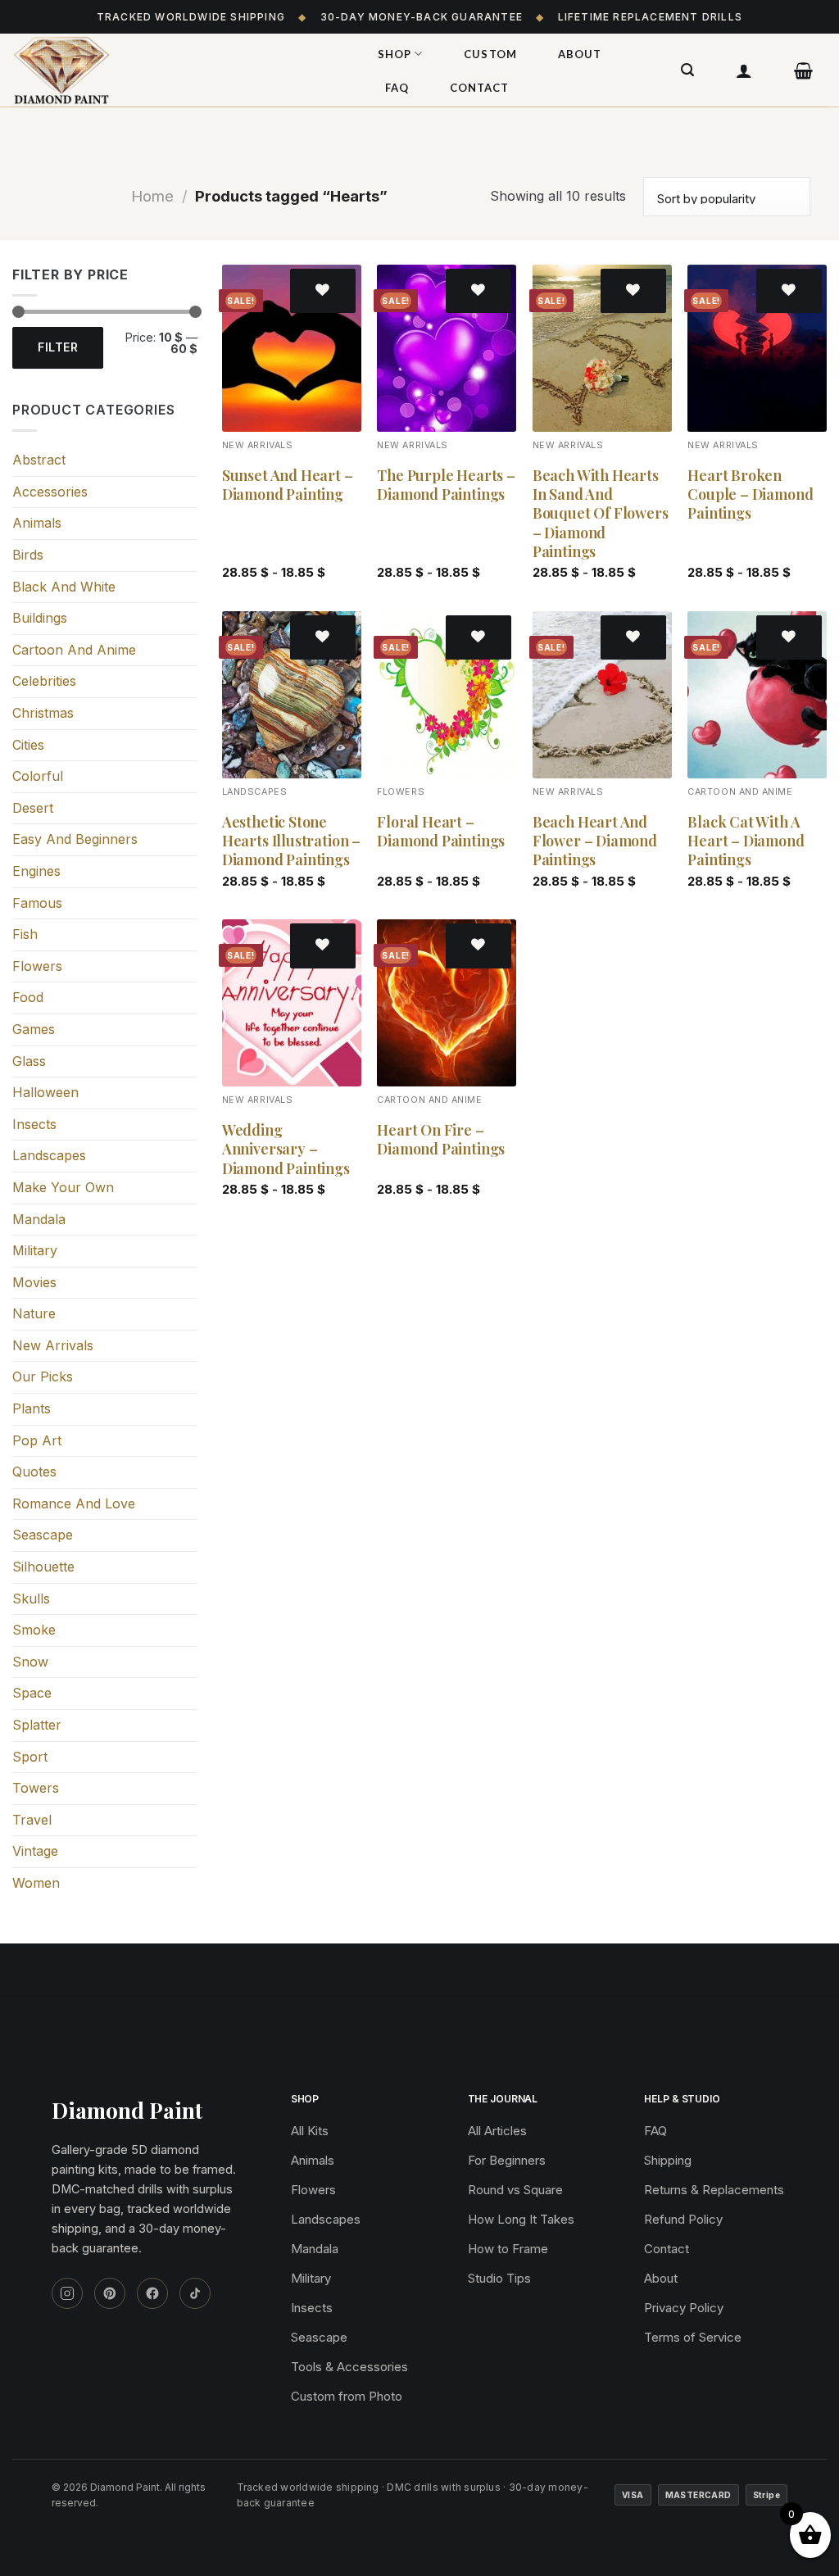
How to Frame (508, 2249)
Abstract (39, 460)
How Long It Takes (521, 2219)
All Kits (310, 2131)
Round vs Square (515, 2190)
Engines (36, 871)
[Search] (688, 70)
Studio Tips (499, 2278)
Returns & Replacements (714, 2190)
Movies (34, 1282)
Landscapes (49, 1155)
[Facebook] (152, 2293)
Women (36, 1883)
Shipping (668, 2160)
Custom (490, 54)
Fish (25, 934)
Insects (34, 1124)
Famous (37, 903)
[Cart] (804, 70)
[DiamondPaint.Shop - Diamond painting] (176, 70)
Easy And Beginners (75, 839)
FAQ (397, 88)
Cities (28, 745)
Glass (29, 1061)
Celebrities (44, 681)
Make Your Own (63, 1187)
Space (32, 1693)
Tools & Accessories (349, 2367)
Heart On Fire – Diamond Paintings (441, 1140)
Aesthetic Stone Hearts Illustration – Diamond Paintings (291, 841)
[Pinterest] (110, 2293)
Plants (32, 1408)
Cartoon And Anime (74, 650)
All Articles (497, 2131)
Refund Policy (683, 2219)
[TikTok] (195, 2293)
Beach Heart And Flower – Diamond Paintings (595, 841)
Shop (395, 54)
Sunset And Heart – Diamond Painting (288, 485)
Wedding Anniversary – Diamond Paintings (286, 1150)
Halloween (45, 1092)
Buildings (40, 618)
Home (152, 196)
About (580, 54)
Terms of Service (693, 2337)
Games (34, 1029)
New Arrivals (53, 1345)
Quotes (34, 1472)
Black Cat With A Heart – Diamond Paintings (746, 841)
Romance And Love (74, 1503)
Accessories (50, 492)
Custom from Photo (347, 2396)
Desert (33, 808)
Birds (28, 555)
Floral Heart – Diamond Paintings (441, 832)
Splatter (37, 1725)
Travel (32, 1820)
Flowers (37, 966)
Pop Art (37, 1440)
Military (35, 1250)
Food (28, 997)
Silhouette (43, 1567)
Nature (34, 1313)
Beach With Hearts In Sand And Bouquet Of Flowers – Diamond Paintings (601, 514)
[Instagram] (67, 2293)
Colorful (38, 776)
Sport (30, 1757)
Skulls (31, 1599)
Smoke (34, 1630)
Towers (36, 1788)
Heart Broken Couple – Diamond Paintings (750, 495)
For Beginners (507, 2160)
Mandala (39, 1219)
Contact (479, 88)
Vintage (35, 1851)
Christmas (43, 713)
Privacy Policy (684, 2308)
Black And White (64, 587)
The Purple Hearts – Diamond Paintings (446, 485)
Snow (30, 1662)
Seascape (43, 1535)
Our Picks (43, 1376)
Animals (37, 523)
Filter (58, 347)
